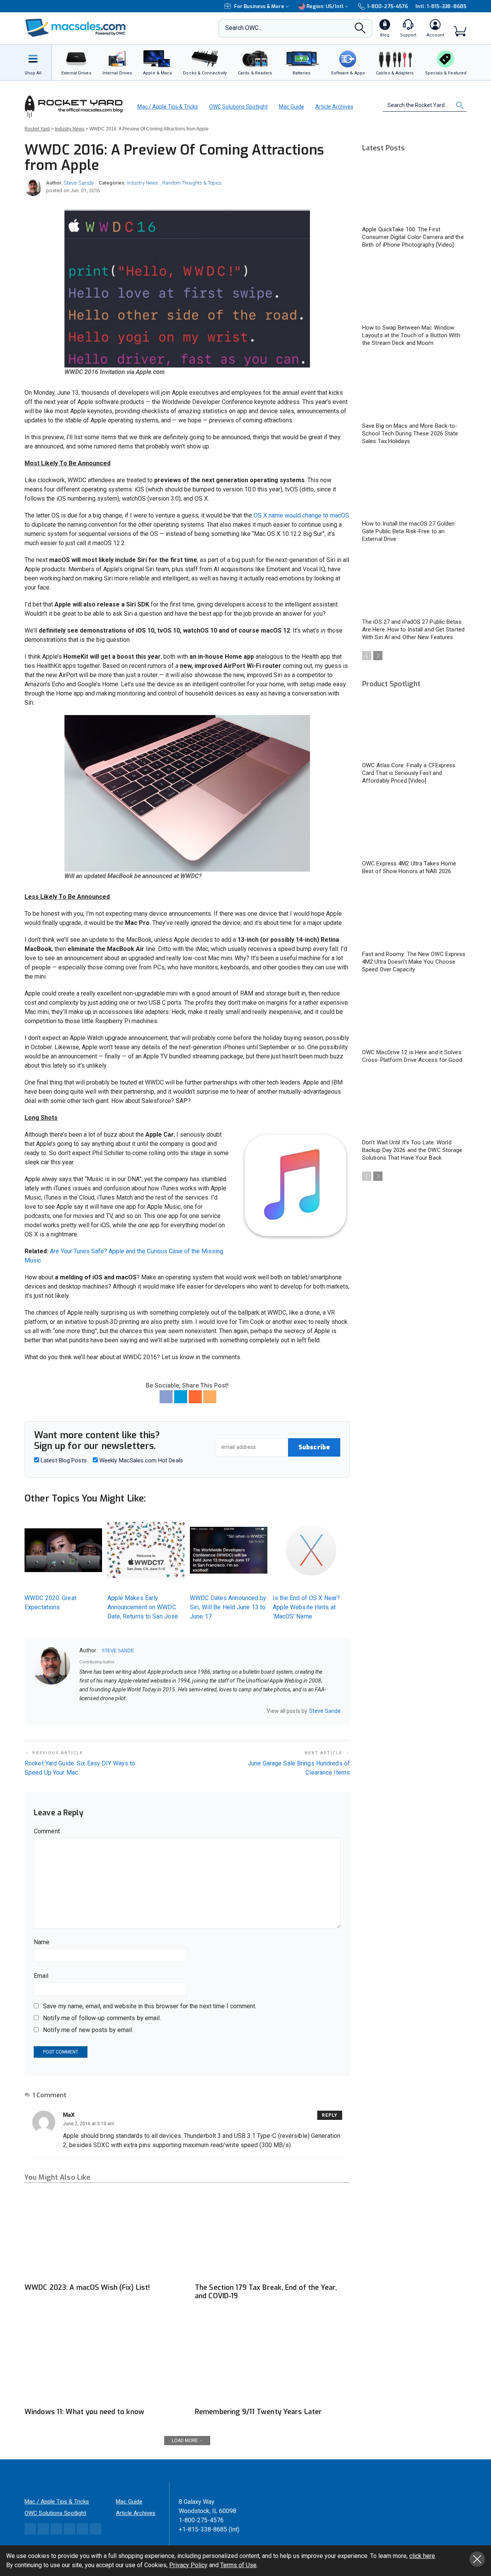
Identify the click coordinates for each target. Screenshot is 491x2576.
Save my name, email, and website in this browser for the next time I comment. (150, 2006)
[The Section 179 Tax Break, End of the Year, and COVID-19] (272, 2236)
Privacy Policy (188, 2565)
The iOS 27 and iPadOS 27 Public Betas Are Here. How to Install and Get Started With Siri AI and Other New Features (413, 630)
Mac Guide (292, 107)
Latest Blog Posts (63, 1460)
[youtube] (112, 1711)
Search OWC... (244, 28)
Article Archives (334, 107)
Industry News (142, 183)
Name (42, 1942)
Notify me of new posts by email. (88, 2030)
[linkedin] (102, 1711)
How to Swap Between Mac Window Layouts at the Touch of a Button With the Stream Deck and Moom (411, 335)
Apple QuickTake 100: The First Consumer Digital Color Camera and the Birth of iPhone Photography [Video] (413, 237)
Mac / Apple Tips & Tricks (168, 107)
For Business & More (259, 6)
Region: (325, 6)
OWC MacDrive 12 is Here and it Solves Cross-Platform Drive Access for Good (412, 1056)
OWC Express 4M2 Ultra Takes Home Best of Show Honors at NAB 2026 (409, 867)
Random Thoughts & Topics (192, 183)
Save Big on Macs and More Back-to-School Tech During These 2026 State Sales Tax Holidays (410, 433)
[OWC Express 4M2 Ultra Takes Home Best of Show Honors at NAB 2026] (414, 826)
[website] (82, 1711)
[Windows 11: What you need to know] (102, 2359)
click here (422, 2556)
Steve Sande (79, 183)
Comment (47, 1831)
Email (41, 1976)
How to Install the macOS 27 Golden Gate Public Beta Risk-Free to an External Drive (408, 531)
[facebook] (92, 1711)
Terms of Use (238, 2565)
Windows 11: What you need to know (84, 2412)
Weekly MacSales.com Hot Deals (140, 1460)
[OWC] (76, 29)
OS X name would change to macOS (301, 515)
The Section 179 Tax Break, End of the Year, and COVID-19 (266, 2292)
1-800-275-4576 (387, 6)
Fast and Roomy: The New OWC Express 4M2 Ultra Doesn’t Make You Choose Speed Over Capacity (414, 962)
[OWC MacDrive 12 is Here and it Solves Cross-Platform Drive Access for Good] (414, 1014)
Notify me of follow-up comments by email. (102, 2018)
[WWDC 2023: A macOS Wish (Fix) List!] (102, 2236)
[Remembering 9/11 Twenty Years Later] (272, 2359)
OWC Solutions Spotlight (238, 107)
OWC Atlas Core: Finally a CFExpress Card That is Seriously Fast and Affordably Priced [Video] (409, 773)
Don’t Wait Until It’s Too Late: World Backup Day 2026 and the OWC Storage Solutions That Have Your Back (412, 1150)
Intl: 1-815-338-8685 (441, 6)
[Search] (360, 30)
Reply (330, 2115)
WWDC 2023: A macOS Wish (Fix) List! (87, 2288)
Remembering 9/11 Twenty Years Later (258, 2412)
